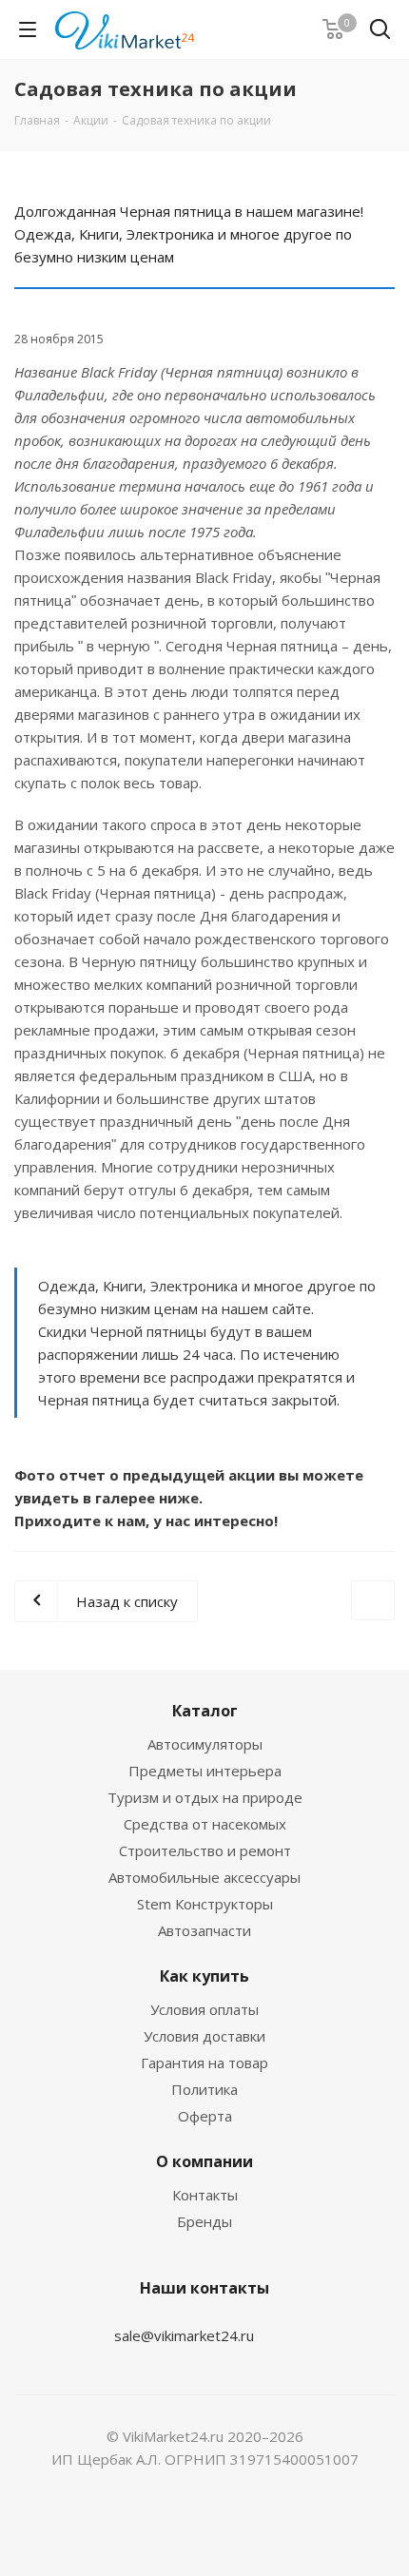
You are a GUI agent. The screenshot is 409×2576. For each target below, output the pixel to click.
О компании (204, 2161)
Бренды (204, 2221)
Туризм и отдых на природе (205, 1797)
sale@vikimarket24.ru (184, 2335)
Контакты (205, 2195)
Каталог (205, 1711)
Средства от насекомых (205, 1824)
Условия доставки (204, 2036)
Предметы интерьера (205, 1771)
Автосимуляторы (205, 1744)
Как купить (204, 1976)
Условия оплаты (204, 2009)
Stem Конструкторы (205, 1904)
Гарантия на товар (204, 2063)
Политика (204, 2089)
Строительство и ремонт (205, 1850)
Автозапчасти (204, 1930)
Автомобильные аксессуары (204, 1877)
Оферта (205, 2116)
